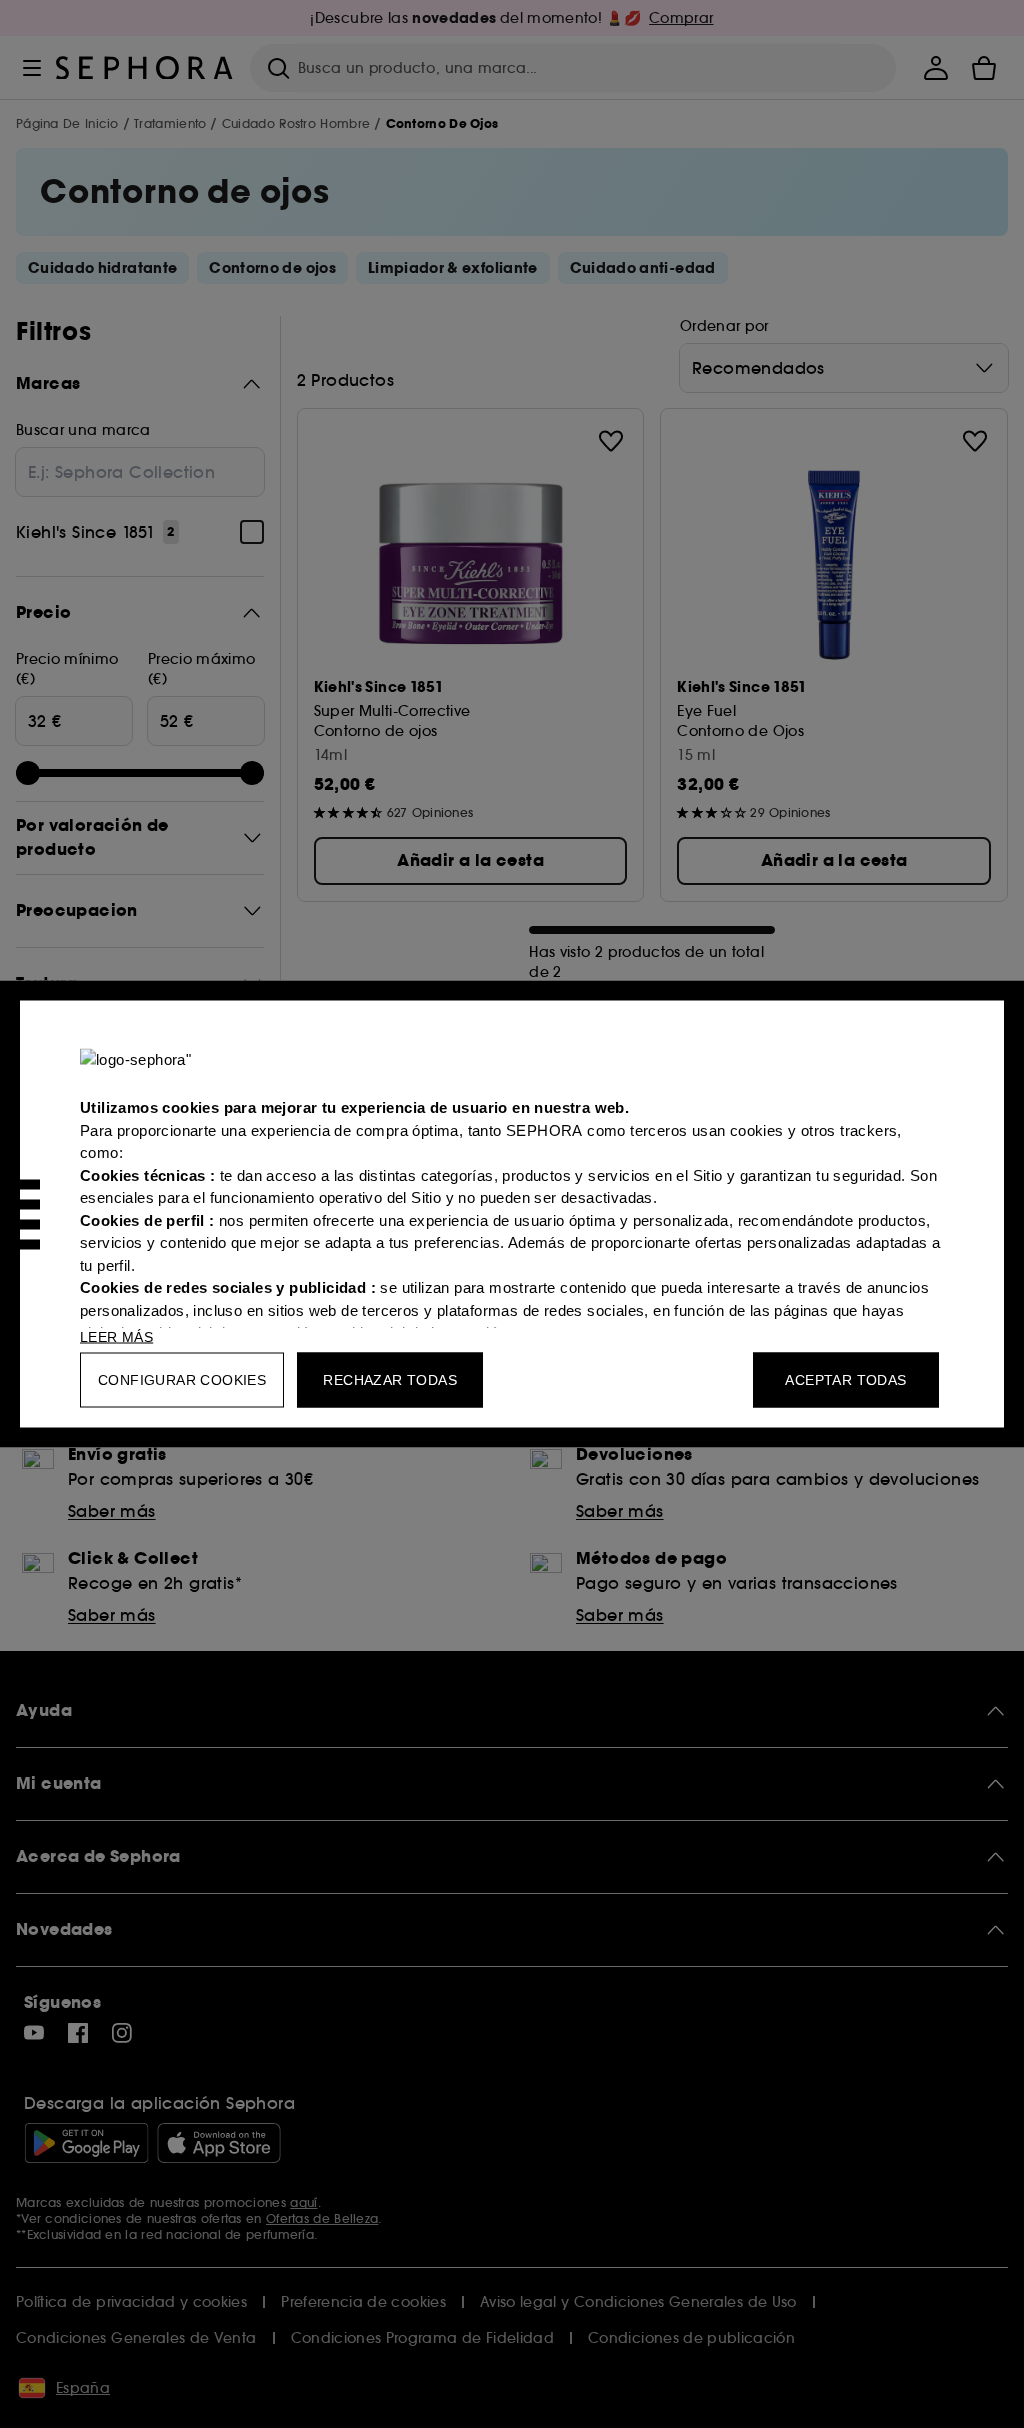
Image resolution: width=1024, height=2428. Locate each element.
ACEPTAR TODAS (845, 1380)
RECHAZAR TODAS (390, 1380)
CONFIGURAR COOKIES (182, 1380)
